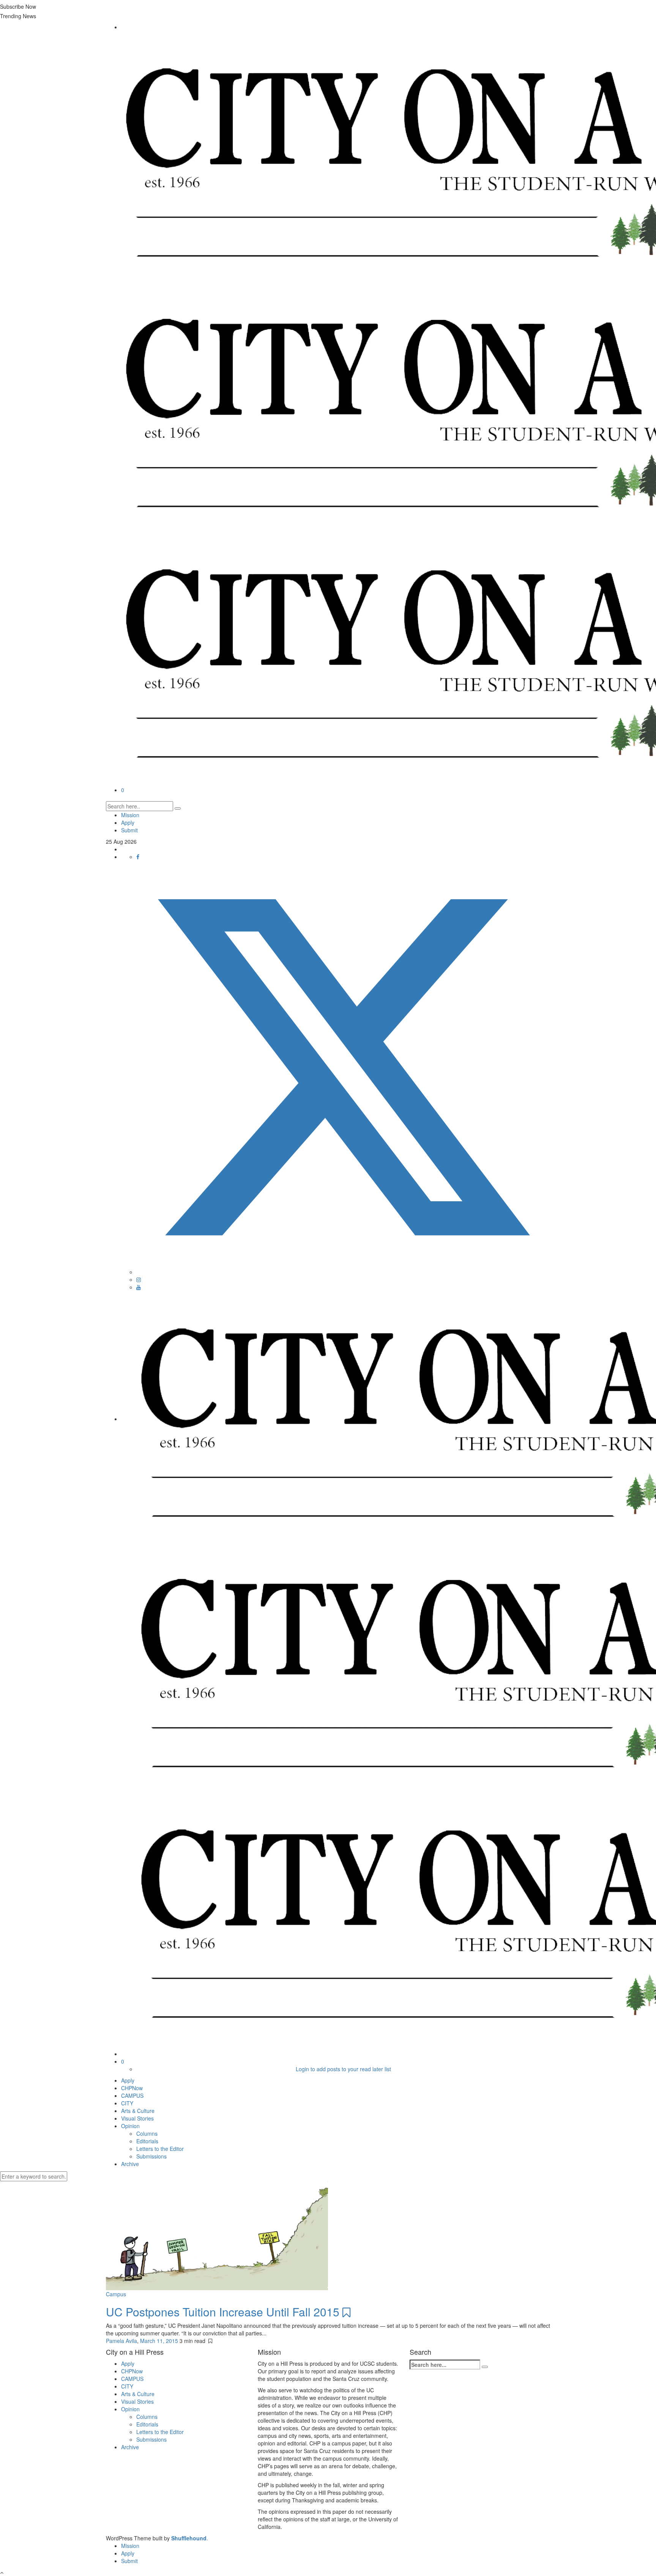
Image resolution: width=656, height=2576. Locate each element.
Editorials (147, 2141)
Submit (129, 830)
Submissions (151, 2156)
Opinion (130, 2126)
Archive (130, 2164)
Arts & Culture (138, 2111)
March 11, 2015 (160, 2341)
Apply (128, 822)
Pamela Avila (121, 2341)
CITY (127, 2103)
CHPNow (132, 2088)
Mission (130, 815)
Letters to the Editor (160, 2149)
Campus (116, 2294)
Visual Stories (137, 2118)
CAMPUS (132, 2095)
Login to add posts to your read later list (343, 2069)
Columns (147, 2133)
